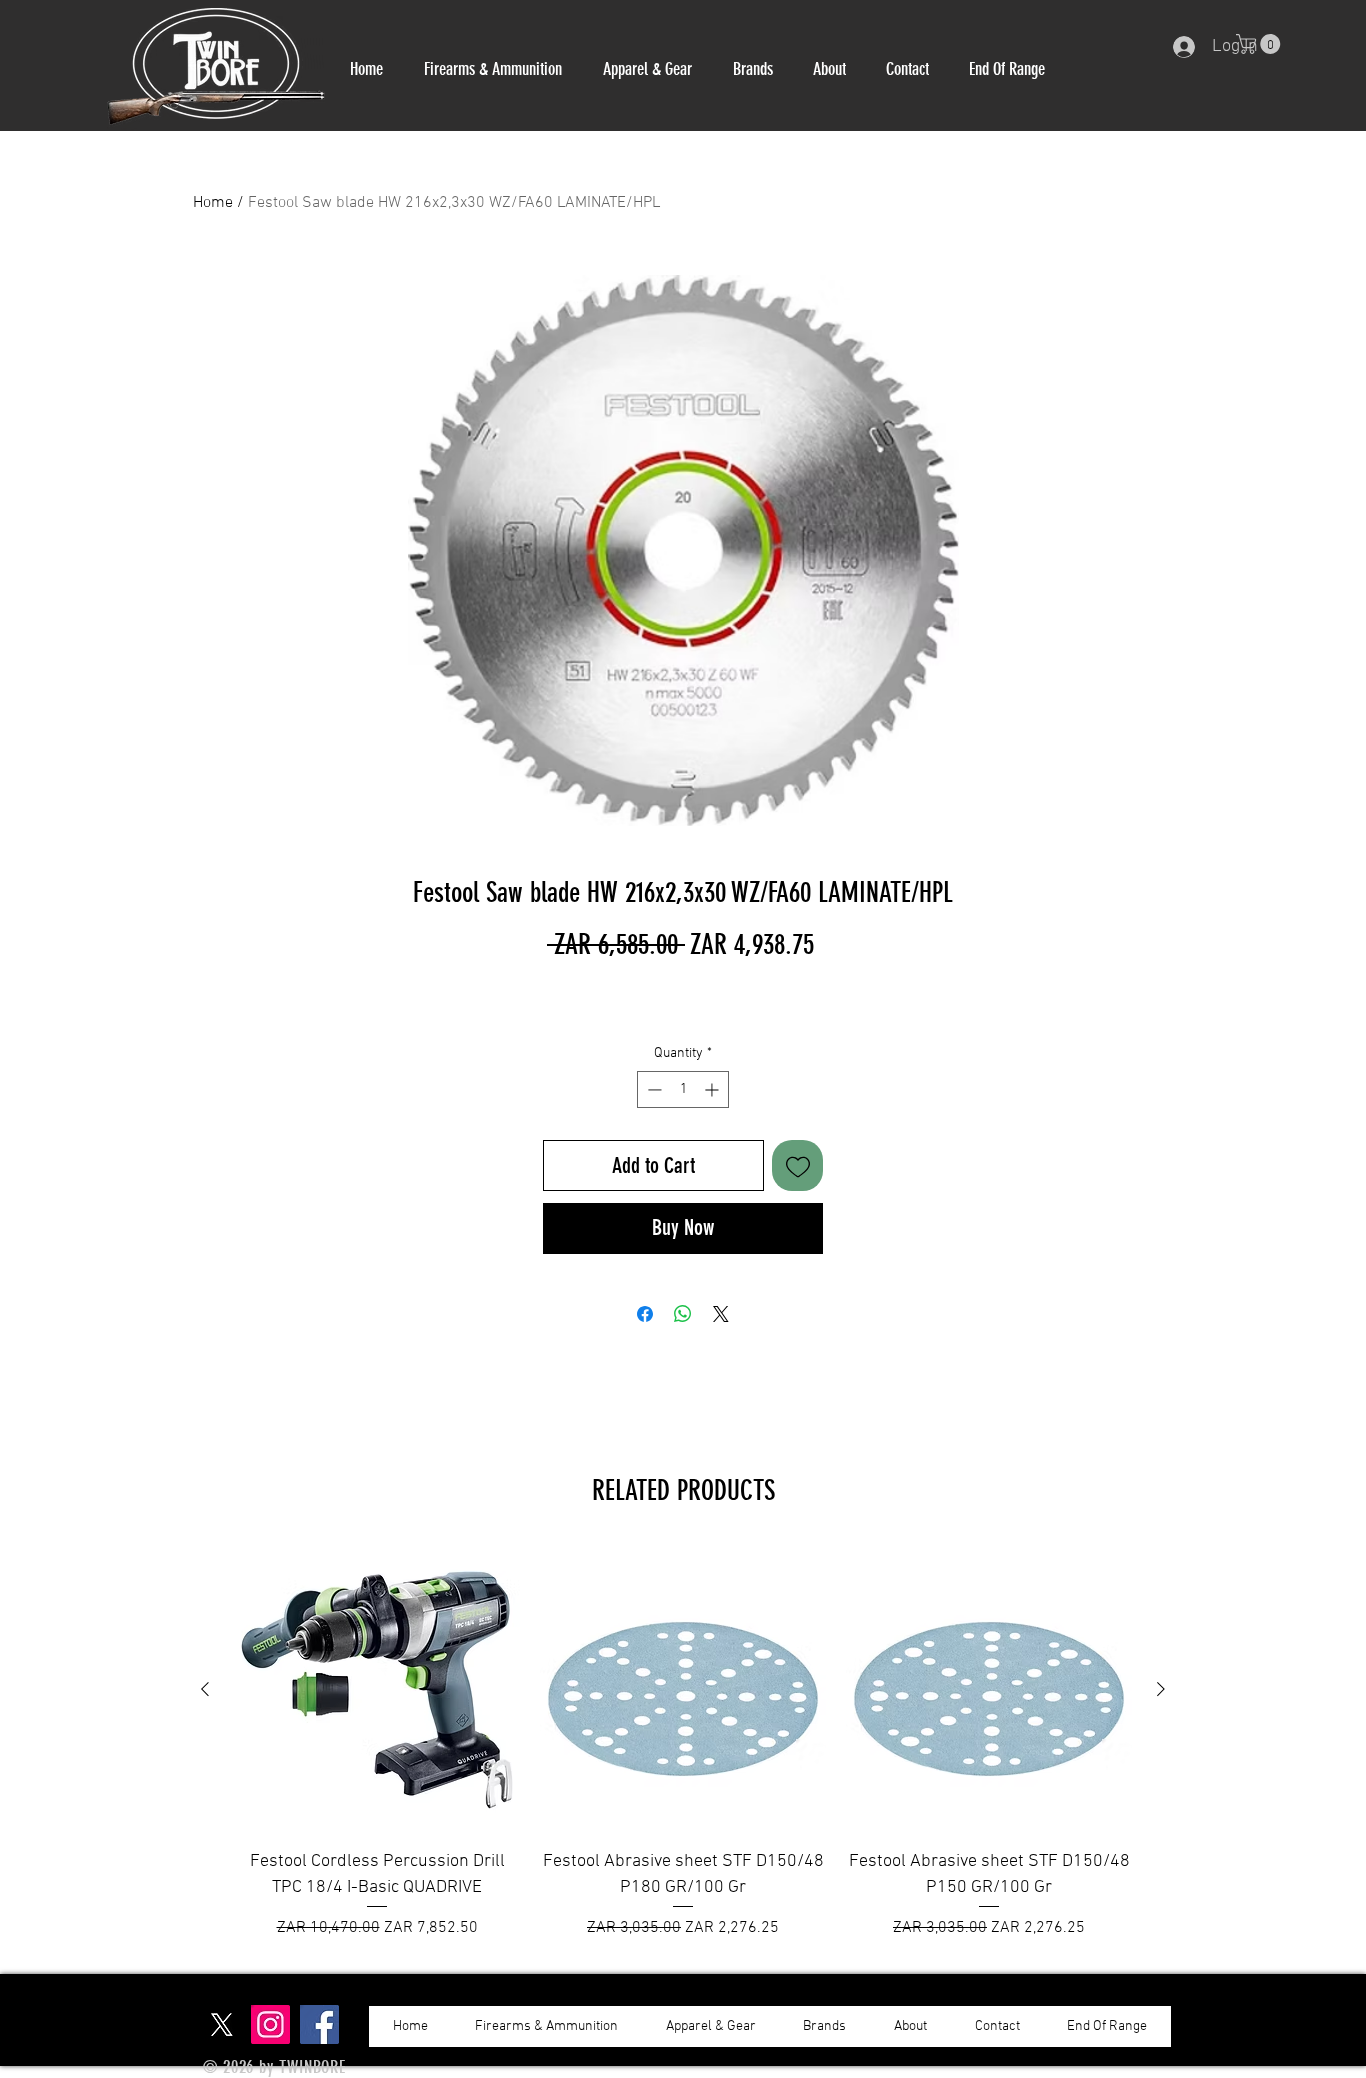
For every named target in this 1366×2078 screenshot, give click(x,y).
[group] (683, 1743)
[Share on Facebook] (645, 1314)
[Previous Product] (205, 1689)
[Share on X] (721, 1314)
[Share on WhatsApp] (683, 1314)
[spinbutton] (683, 1089)
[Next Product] (1161, 1689)
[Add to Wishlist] (797, 1165)
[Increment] (713, 1089)
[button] (492, 69)
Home (213, 203)
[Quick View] (377, 1690)
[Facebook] (319, 2024)
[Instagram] (270, 2024)
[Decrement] (652, 1089)
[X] (221, 2024)
